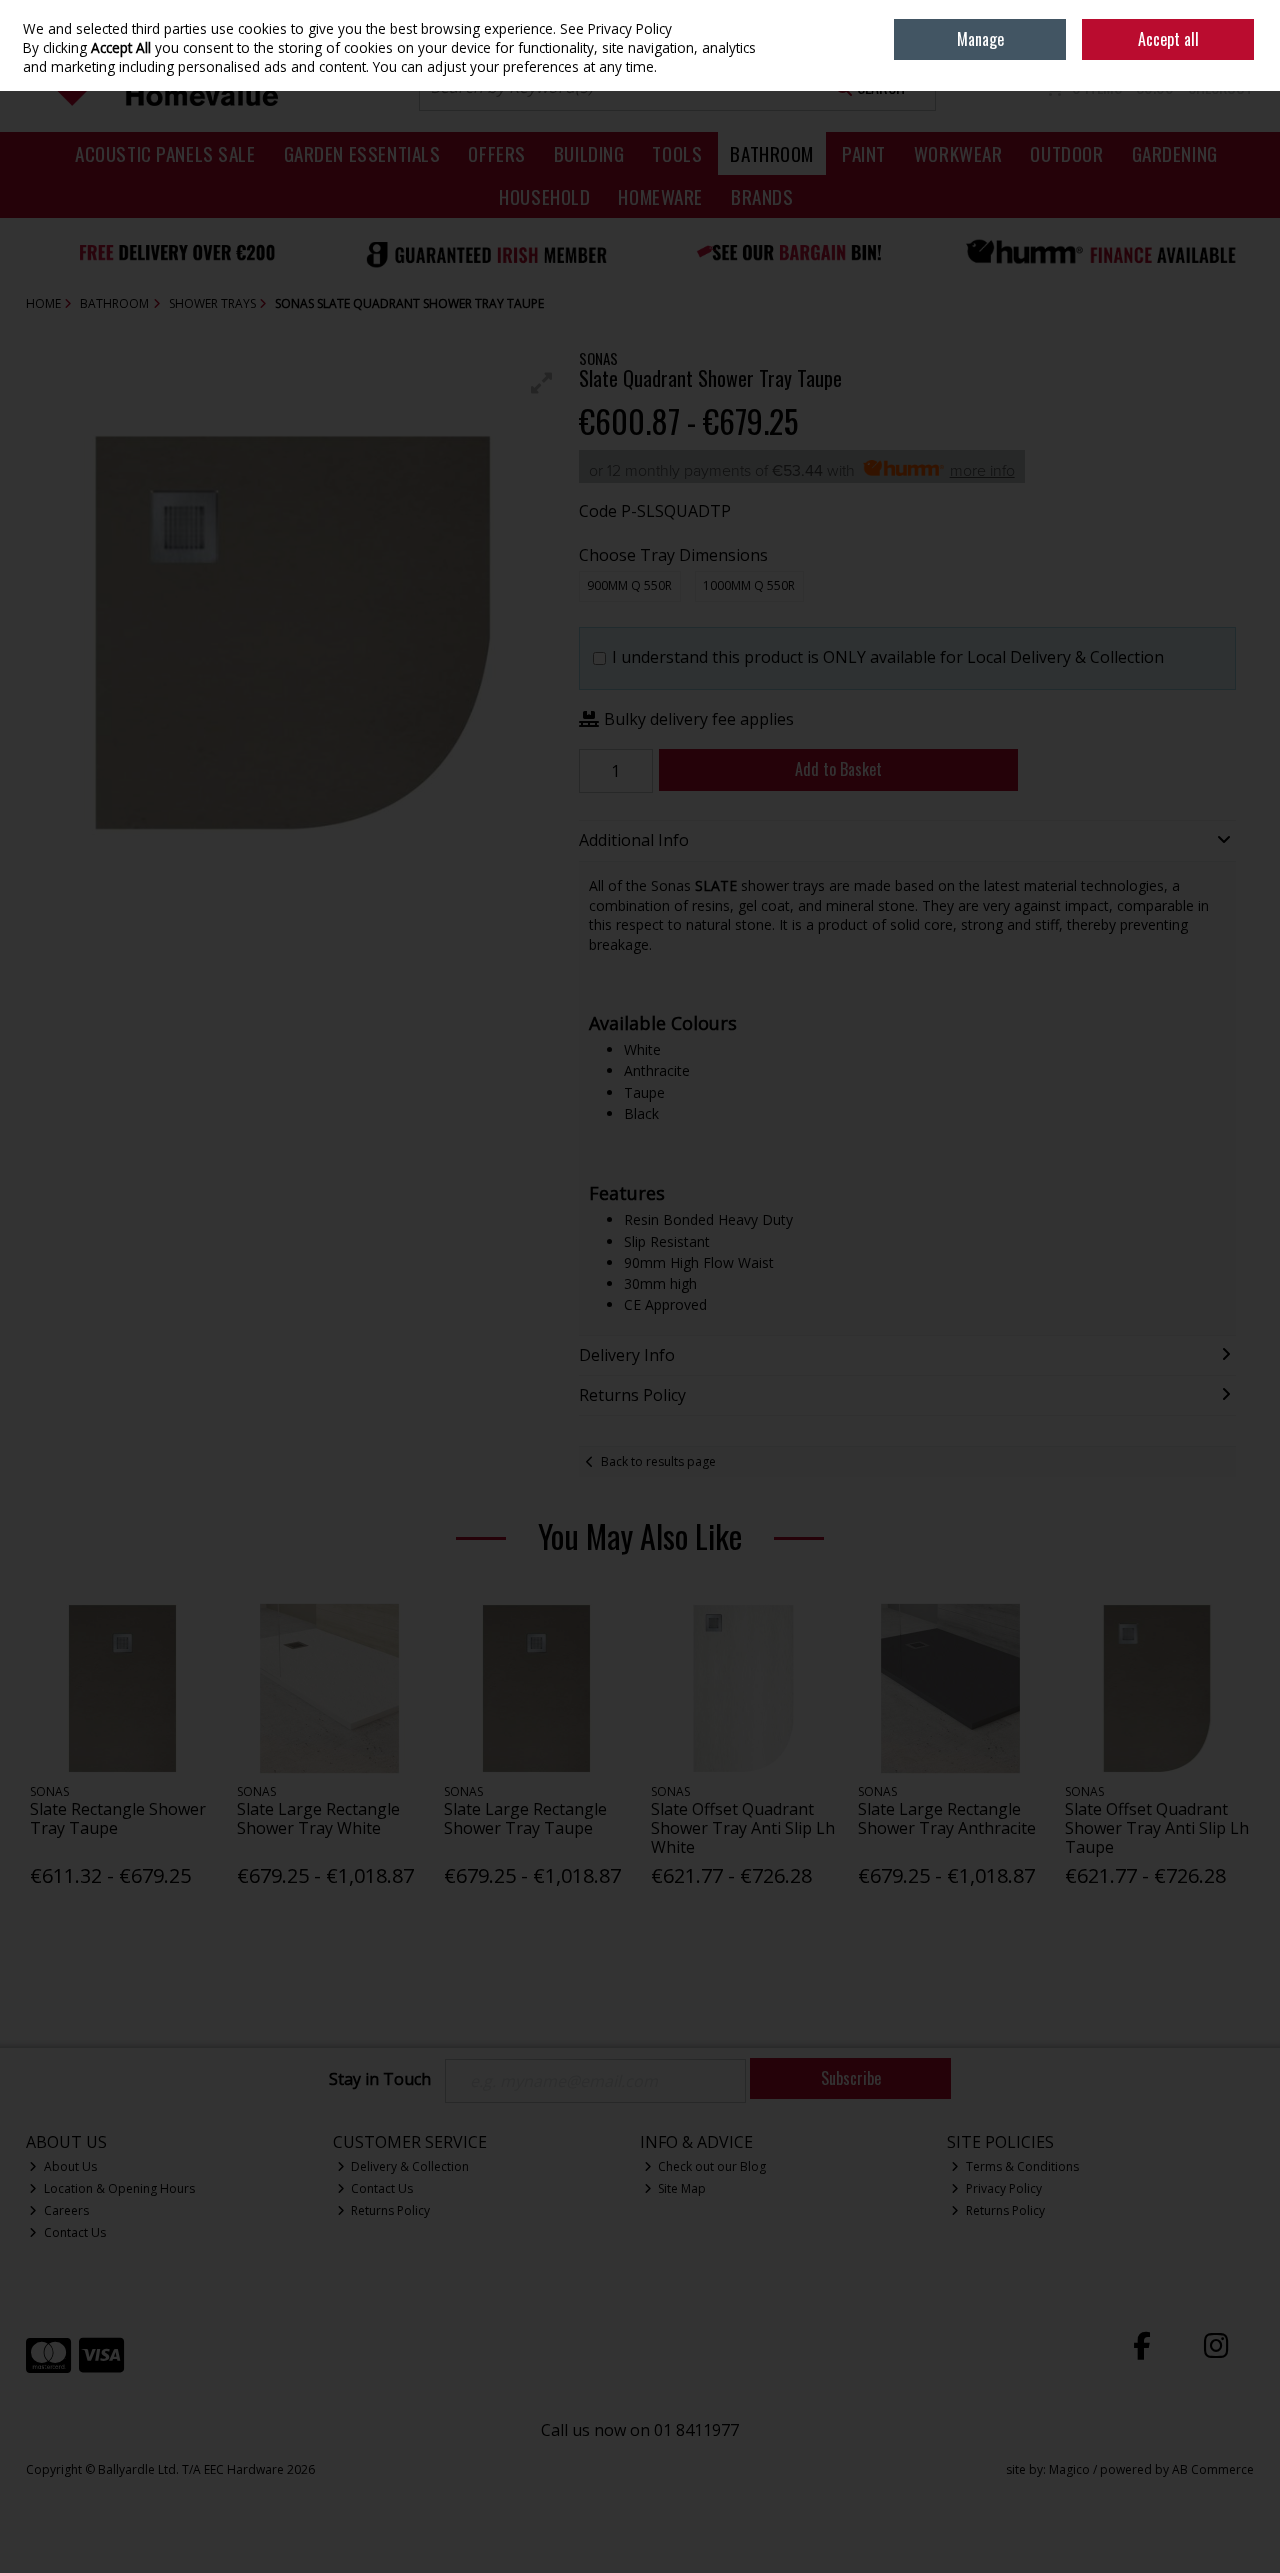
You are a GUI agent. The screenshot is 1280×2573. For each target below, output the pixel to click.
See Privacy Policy (616, 28)
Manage (980, 39)
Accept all (1168, 39)
